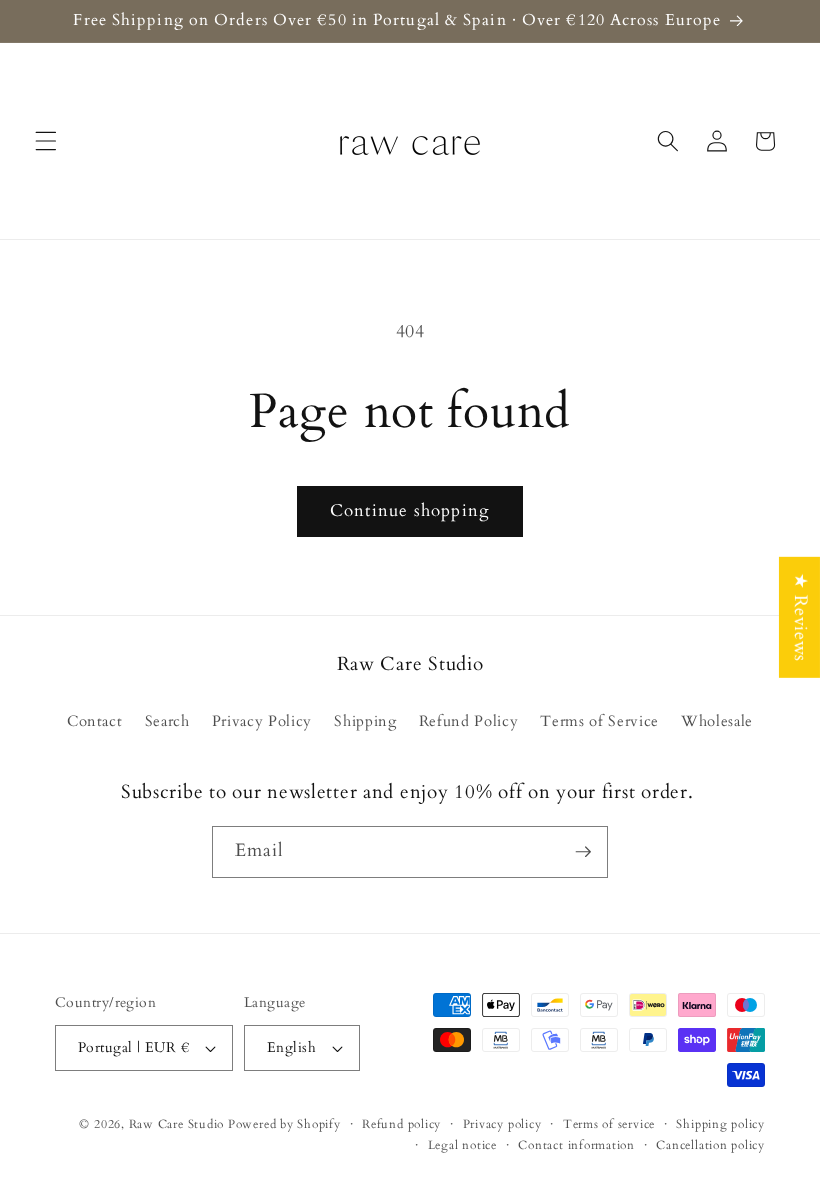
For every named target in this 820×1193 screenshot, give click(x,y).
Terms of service (609, 1124)
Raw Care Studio (177, 1124)
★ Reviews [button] (800, 616)
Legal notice (462, 1145)
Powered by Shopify (284, 1124)
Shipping (365, 721)
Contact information (576, 1145)
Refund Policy (469, 721)
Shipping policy (720, 1124)
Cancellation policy (710, 1145)
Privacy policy (502, 1124)
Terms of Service (599, 721)
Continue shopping (410, 511)
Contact (95, 721)
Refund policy (401, 1124)
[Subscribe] (583, 852)
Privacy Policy (262, 721)
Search (167, 721)
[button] (46, 141)
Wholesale (717, 721)
